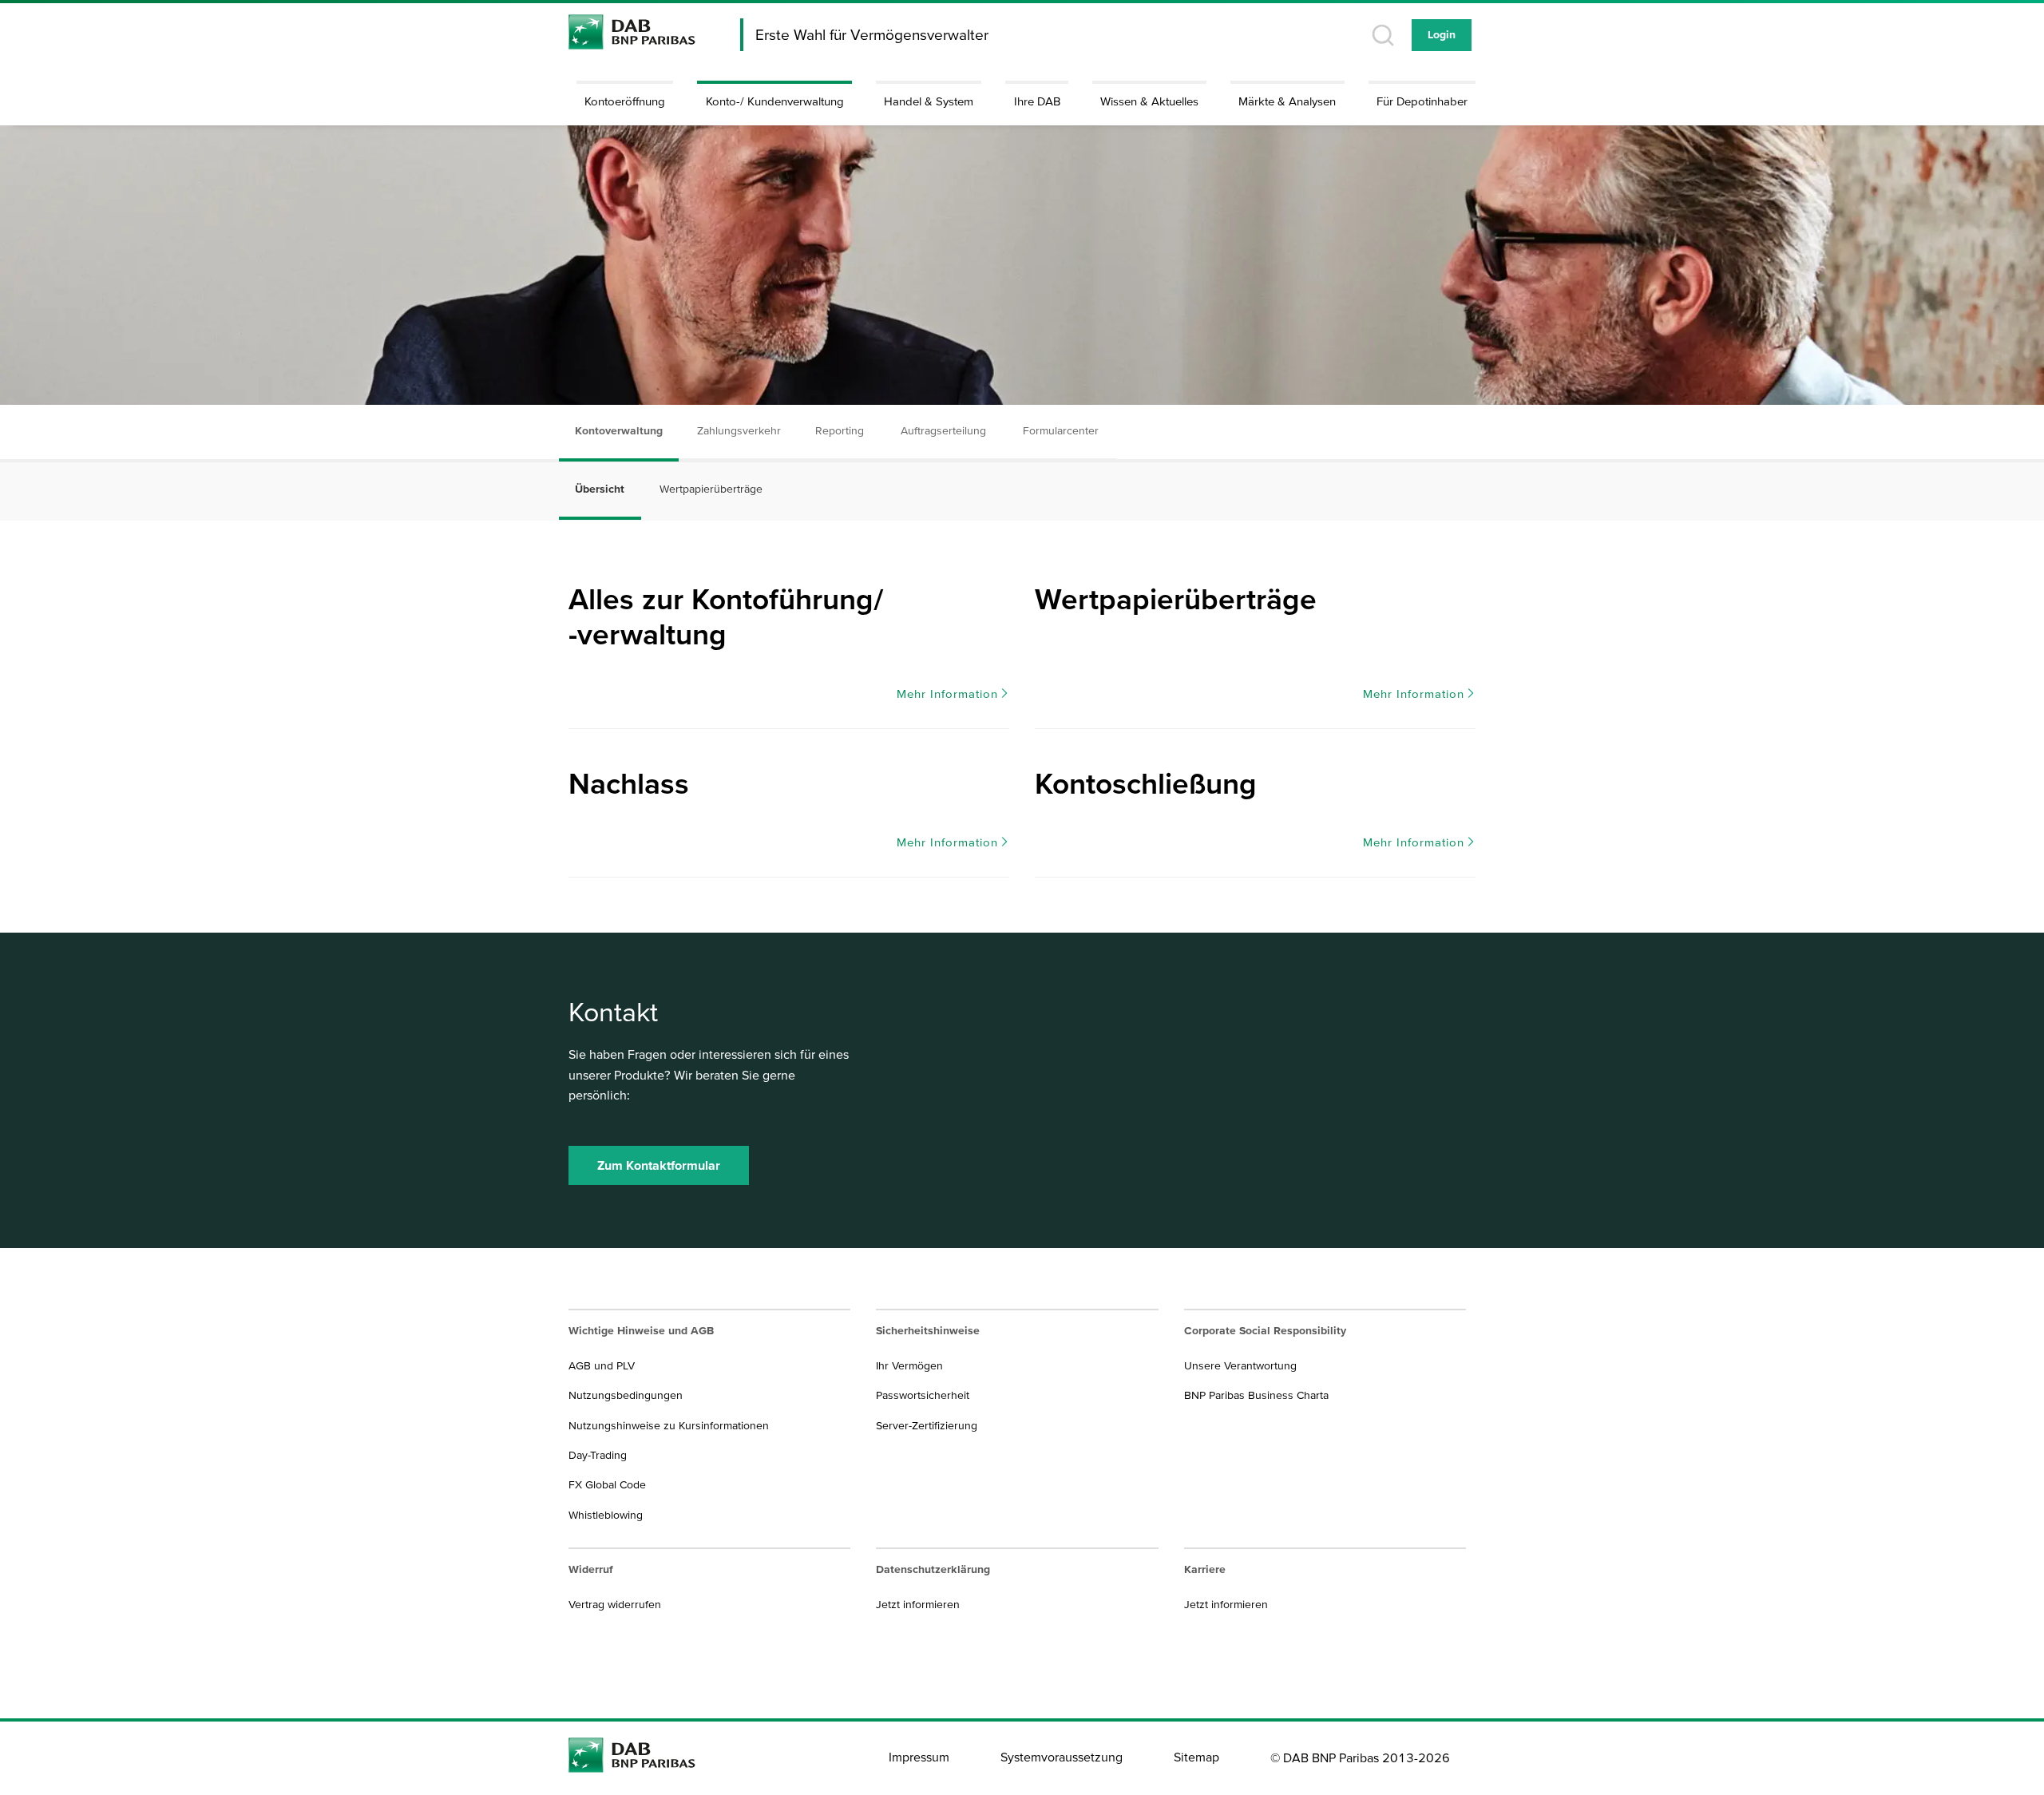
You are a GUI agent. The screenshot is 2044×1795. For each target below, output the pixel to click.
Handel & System (929, 101)
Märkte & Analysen (1287, 101)
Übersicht (600, 489)
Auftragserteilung (943, 430)
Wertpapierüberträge (711, 489)
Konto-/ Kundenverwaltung (775, 101)
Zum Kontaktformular (659, 1165)
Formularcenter (1061, 430)
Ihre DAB (1037, 101)
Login (1442, 34)
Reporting (840, 430)
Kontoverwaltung (619, 430)
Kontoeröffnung (625, 101)
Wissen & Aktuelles (1149, 101)
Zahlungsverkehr (739, 430)
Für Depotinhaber (1422, 101)
